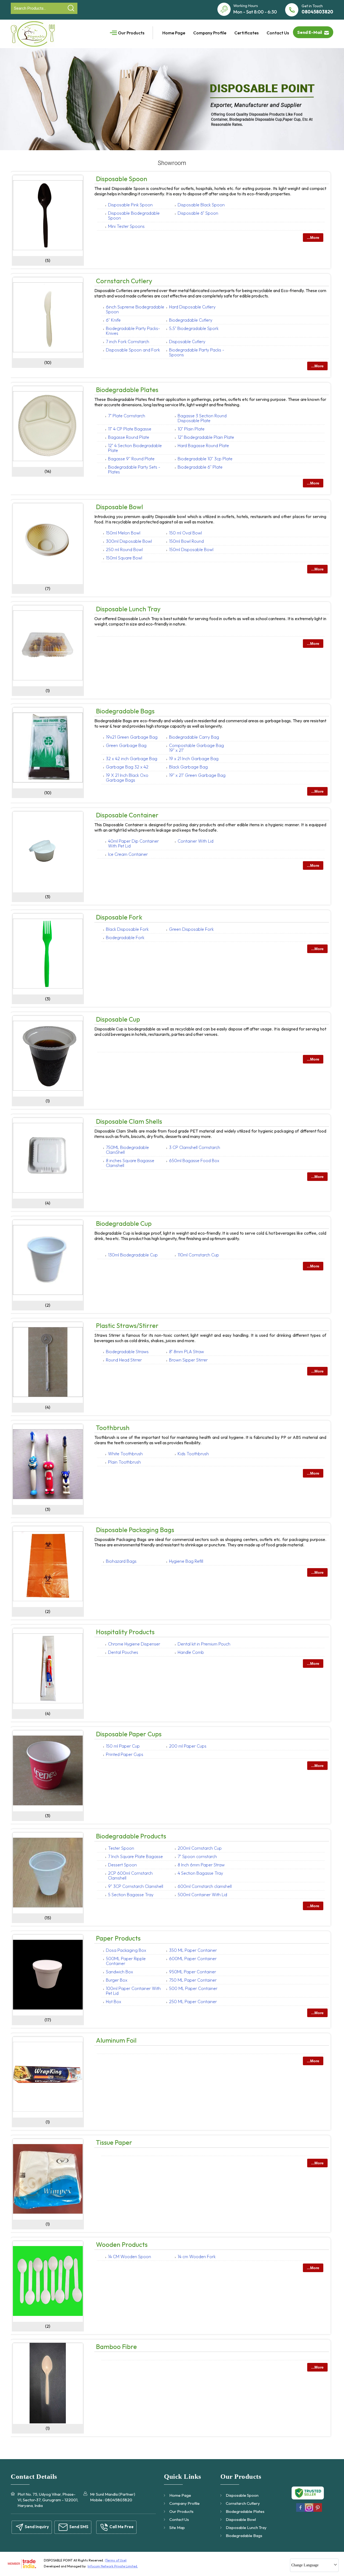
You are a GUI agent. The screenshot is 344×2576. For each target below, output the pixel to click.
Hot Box (114, 2002)
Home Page (174, 33)
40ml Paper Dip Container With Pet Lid (133, 843)
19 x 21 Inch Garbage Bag (194, 759)
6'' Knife (113, 320)
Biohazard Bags (121, 1561)
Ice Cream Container (128, 854)
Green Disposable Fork (191, 929)
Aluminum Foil (116, 2040)
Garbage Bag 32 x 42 (127, 767)
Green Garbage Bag (126, 745)
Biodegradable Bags (125, 711)
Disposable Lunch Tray (128, 609)
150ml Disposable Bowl (191, 549)
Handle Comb (191, 1652)
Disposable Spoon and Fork (133, 350)
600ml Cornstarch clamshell (205, 1886)
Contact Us (278, 33)
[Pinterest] (318, 2511)
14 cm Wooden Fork (197, 2257)
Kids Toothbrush (193, 1454)
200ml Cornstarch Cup (200, 1848)
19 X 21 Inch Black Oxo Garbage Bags (127, 778)
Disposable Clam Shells (129, 1121)
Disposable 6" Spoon (198, 213)
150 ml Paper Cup (123, 1746)
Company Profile (210, 33)
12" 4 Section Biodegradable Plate (135, 448)
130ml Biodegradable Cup (133, 1255)
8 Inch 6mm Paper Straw (201, 1865)
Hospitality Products (125, 1632)
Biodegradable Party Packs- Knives (133, 331)
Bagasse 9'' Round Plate (131, 459)
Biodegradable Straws (127, 1352)
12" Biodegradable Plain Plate (206, 437)
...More (313, 238)
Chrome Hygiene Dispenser (134, 1644)
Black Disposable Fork (127, 929)
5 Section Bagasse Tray (131, 1895)
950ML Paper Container (193, 1972)
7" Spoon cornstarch (197, 1856)
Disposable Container (127, 815)
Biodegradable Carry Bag (194, 737)
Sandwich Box (119, 1972)
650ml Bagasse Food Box (194, 1161)
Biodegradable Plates (127, 390)
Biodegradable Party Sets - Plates (134, 469)
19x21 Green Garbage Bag (132, 737)
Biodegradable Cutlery (191, 320)
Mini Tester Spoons (126, 226)
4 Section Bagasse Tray (200, 1873)
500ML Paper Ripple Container (126, 1961)
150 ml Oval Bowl (185, 533)
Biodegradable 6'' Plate (200, 467)
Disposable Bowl (119, 507)
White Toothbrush (125, 1454)
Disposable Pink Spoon (130, 205)
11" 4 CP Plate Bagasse (130, 429)
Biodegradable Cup (124, 1223)
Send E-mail (310, 32)
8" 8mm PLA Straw (187, 1352)
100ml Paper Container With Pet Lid (133, 1991)
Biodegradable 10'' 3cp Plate (205, 459)
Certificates (246, 33)
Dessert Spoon (122, 1865)
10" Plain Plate (191, 429)
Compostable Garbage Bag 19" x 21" (196, 748)
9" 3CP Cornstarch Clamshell (136, 1886)
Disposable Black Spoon (201, 205)
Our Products (131, 33)
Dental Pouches (123, 1652)
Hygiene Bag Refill (186, 1561)
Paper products (118, 1938)
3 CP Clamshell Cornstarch (195, 1147)
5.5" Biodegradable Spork (194, 328)
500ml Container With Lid (202, 1895)
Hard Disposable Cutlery (192, 307)
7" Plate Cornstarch (127, 416)
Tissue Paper (114, 2142)
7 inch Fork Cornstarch (128, 342)
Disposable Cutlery (187, 342)
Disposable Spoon (122, 179)
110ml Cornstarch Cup (198, 1255)
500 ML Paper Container (193, 1988)
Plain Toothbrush (124, 1462)
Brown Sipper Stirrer (188, 1360)
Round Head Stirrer (124, 1360)
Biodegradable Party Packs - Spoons (197, 352)
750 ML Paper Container (193, 1980)
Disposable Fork (119, 917)
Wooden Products (122, 2244)
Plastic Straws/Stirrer (127, 1325)
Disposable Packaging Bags (135, 1530)
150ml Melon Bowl (123, 533)
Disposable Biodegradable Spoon (134, 215)
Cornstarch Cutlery (124, 281)
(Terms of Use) (116, 2560)
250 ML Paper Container (193, 2002)
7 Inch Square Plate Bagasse (135, 1856)
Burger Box (117, 1980)
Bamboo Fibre (116, 2347)
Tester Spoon (121, 1848)
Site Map (177, 2528)
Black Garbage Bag (188, 767)
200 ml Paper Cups (188, 1746)
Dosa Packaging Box (126, 1950)
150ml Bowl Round (186, 541)
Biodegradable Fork (125, 937)
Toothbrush (113, 1428)
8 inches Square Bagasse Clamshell (130, 1163)
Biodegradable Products (131, 1836)
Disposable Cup (118, 1019)
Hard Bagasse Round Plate (203, 445)
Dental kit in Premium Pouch (204, 1644)
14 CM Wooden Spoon (130, 2257)
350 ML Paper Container (193, 1950)
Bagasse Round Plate (129, 437)
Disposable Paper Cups (129, 1734)
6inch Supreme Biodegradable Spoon (135, 309)
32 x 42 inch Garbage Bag (132, 759)
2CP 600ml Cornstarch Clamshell (130, 1876)
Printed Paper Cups (125, 1754)
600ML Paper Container (193, 1959)
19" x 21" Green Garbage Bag (197, 775)
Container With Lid (196, 841)
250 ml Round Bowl (124, 549)
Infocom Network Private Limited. (113, 2566)
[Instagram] (309, 2511)
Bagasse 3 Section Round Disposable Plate (202, 418)
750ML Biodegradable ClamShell (127, 1150)
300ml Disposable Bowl (129, 541)
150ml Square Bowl (124, 558)
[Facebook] (300, 2511)
